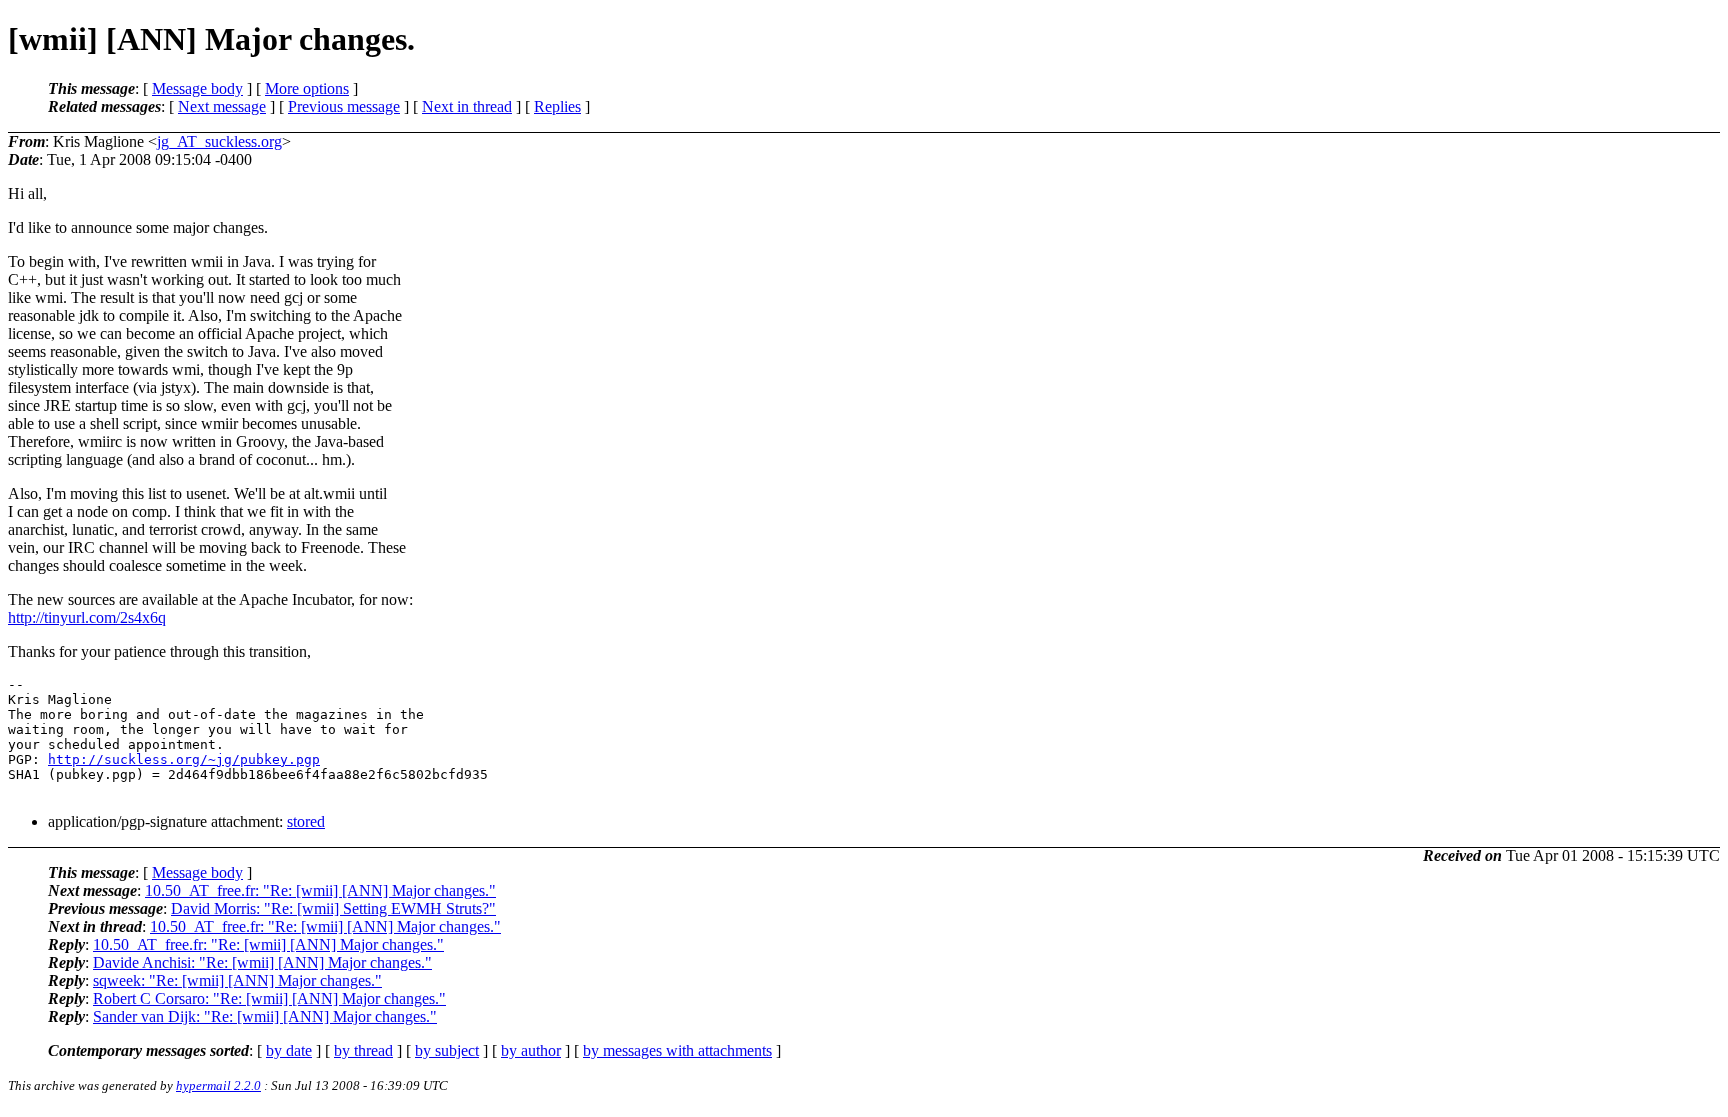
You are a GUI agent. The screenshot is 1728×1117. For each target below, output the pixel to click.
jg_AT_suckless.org (219, 141)
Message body (197, 88)
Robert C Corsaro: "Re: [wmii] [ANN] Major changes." (269, 998)
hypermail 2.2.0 (218, 1085)
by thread (363, 1050)
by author (531, 1050)
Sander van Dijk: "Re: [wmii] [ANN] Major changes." (265, 1016)
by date (289, 1050)
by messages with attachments (677, 1050)
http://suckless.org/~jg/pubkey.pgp (184, 759)
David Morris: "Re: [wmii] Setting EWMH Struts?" (333, 908)
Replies (557, 106)
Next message (222, 106)
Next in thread (467, 106)
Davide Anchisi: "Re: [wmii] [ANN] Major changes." (262, 962)
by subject (447, 1050)
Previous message (344, 106)
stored (306, 821)
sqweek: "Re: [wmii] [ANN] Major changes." (237, 980)
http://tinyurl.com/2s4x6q (87, 617)
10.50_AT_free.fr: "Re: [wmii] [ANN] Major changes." (320, 890)
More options (307, 88)
